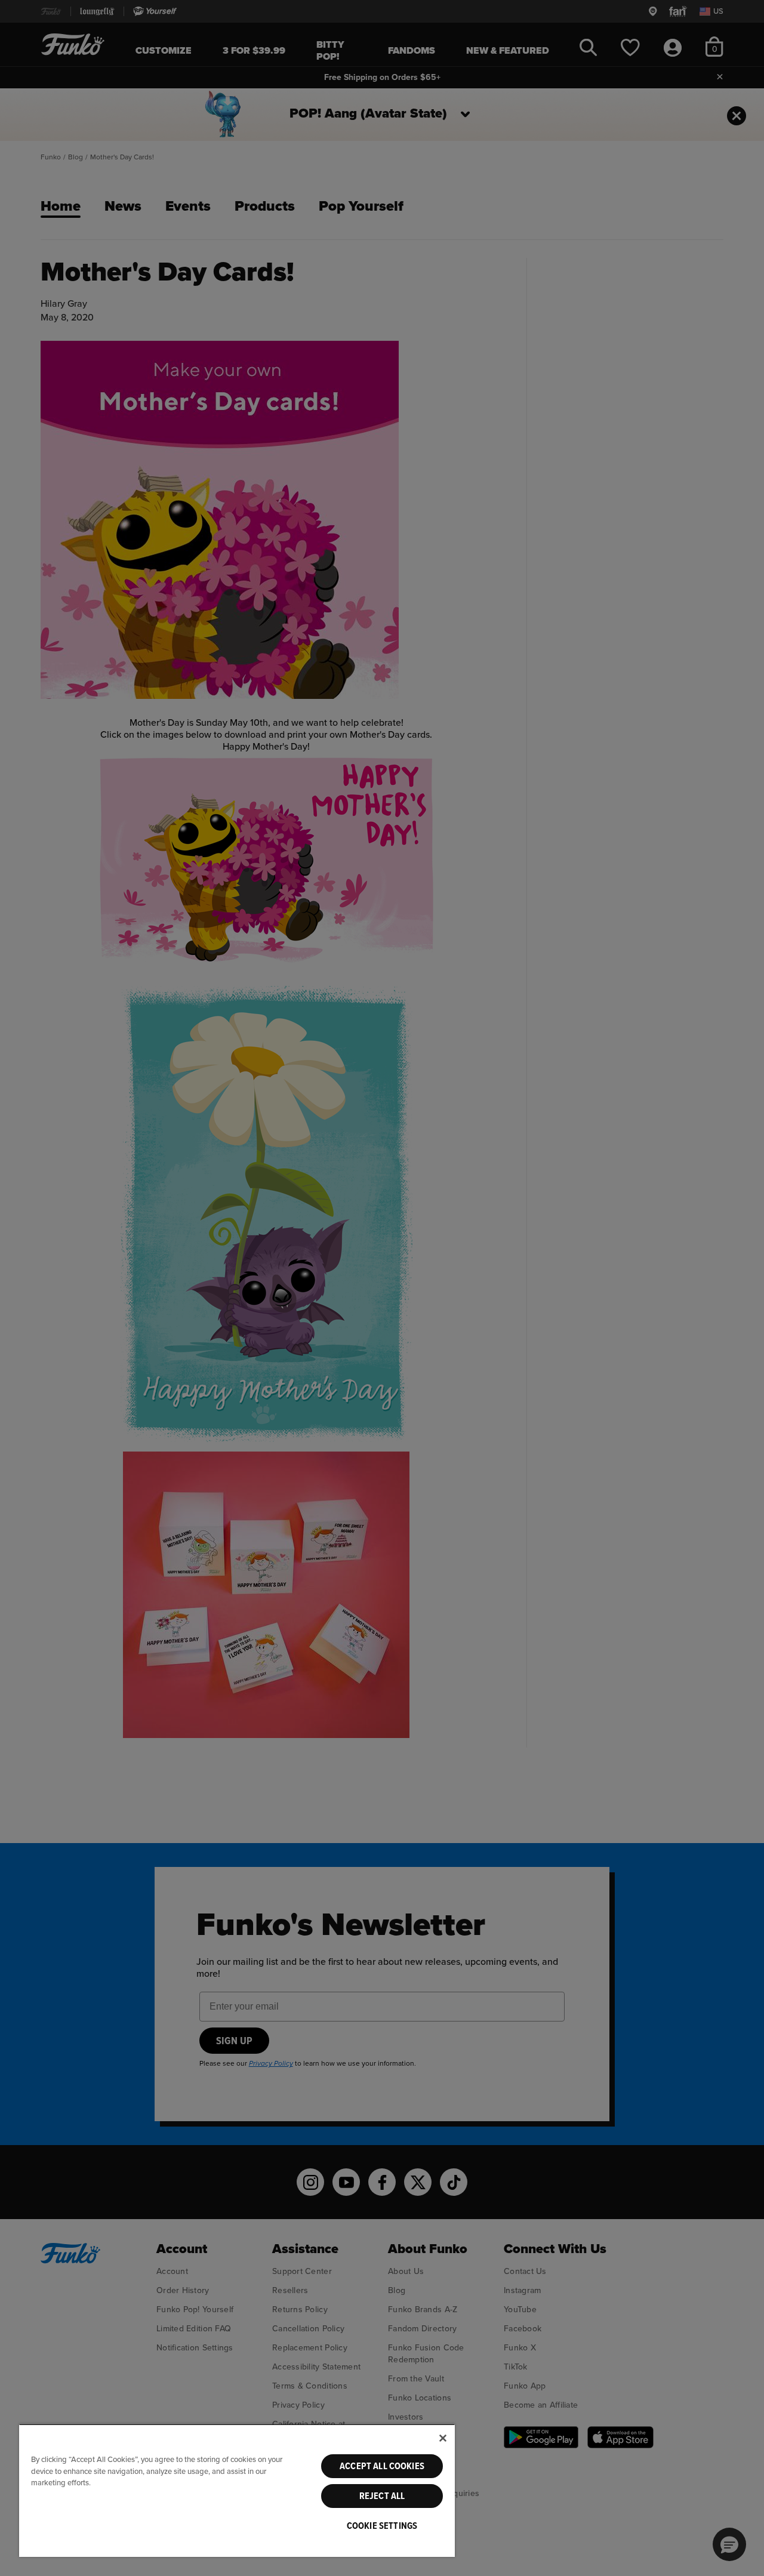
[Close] (443, 2438)
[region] (237, 2490)
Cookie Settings (382, 2526)
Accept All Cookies (382, 2466)
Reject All (382, 2496)
